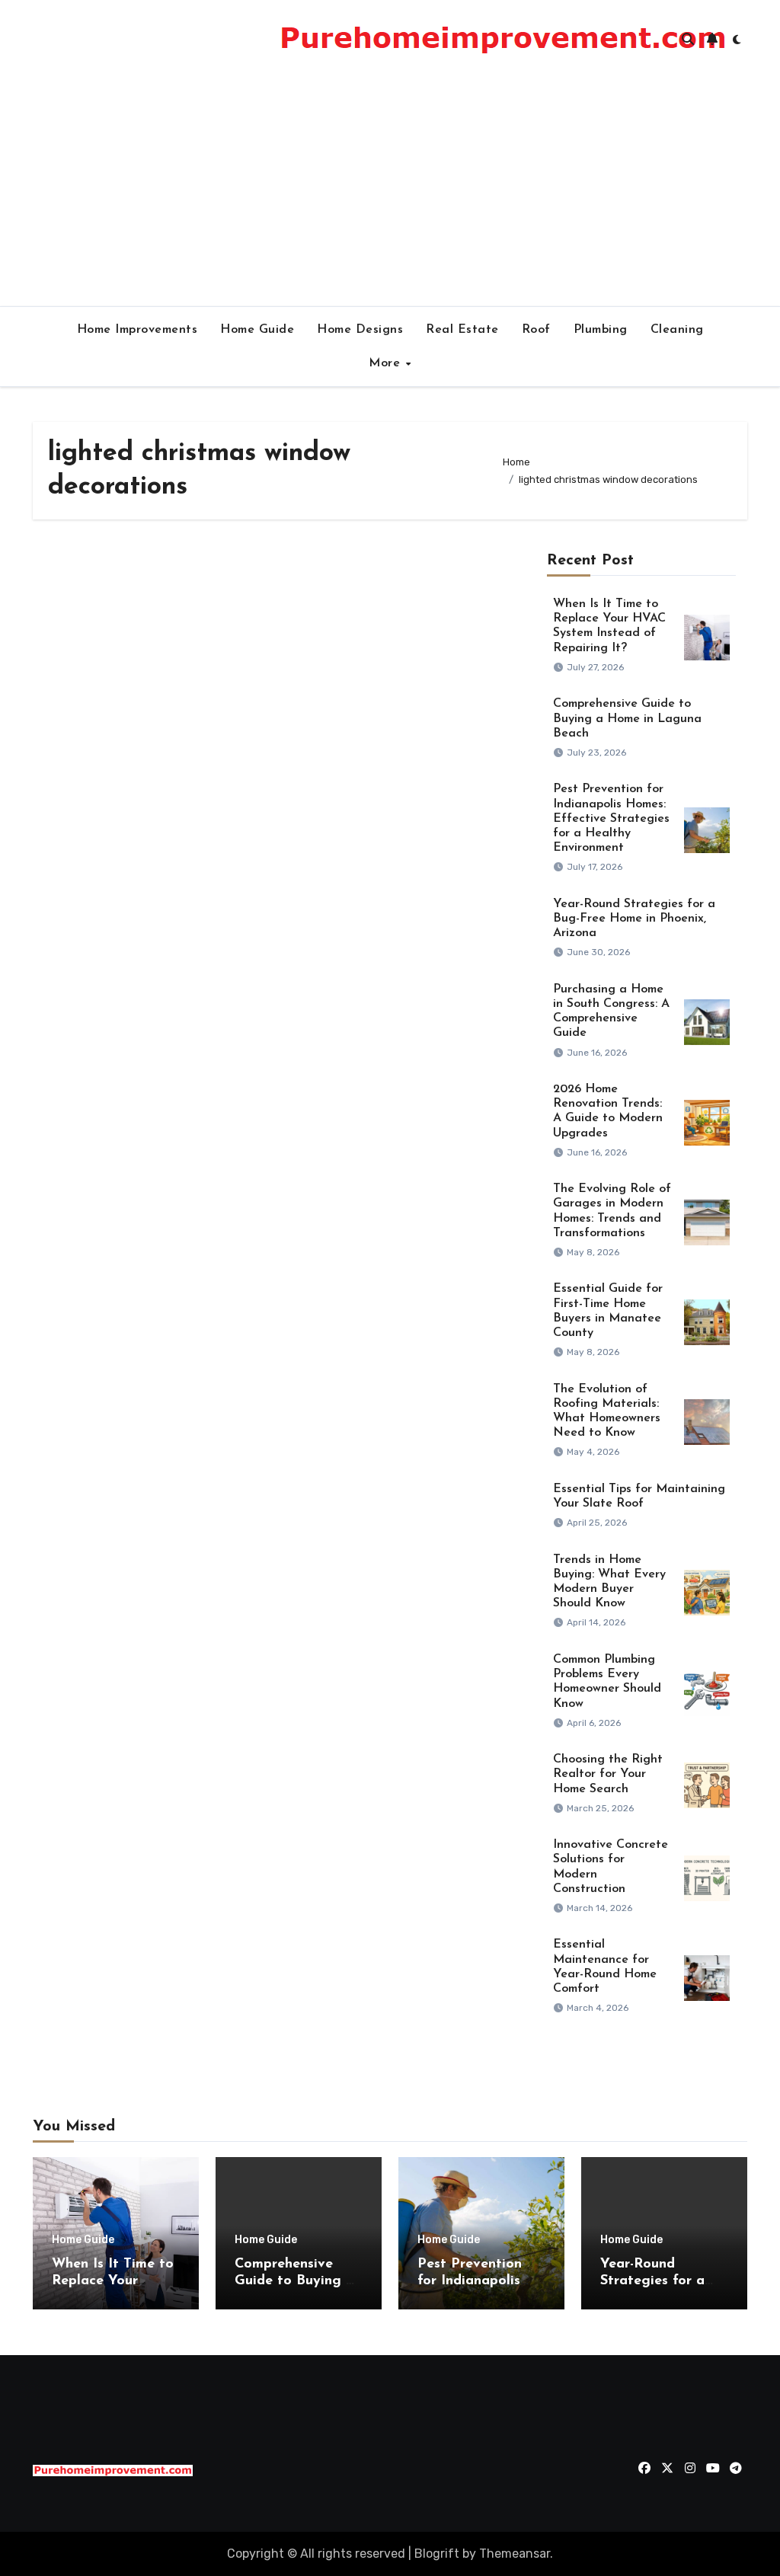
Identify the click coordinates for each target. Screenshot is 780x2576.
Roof (536, 330)
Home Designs (360, 330)
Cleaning (677, 330)
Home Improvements (137, 330)
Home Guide (257, 330)
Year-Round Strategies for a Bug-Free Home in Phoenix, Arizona (634, 919)
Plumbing (601, 330)
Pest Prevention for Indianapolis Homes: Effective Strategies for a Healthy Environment (611, 818)
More (387, 363)
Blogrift (437, 2554)
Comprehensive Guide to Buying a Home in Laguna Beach (627, 718)
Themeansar (515, 2554)
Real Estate (462, 330)
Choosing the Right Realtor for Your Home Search (608, 1774)
